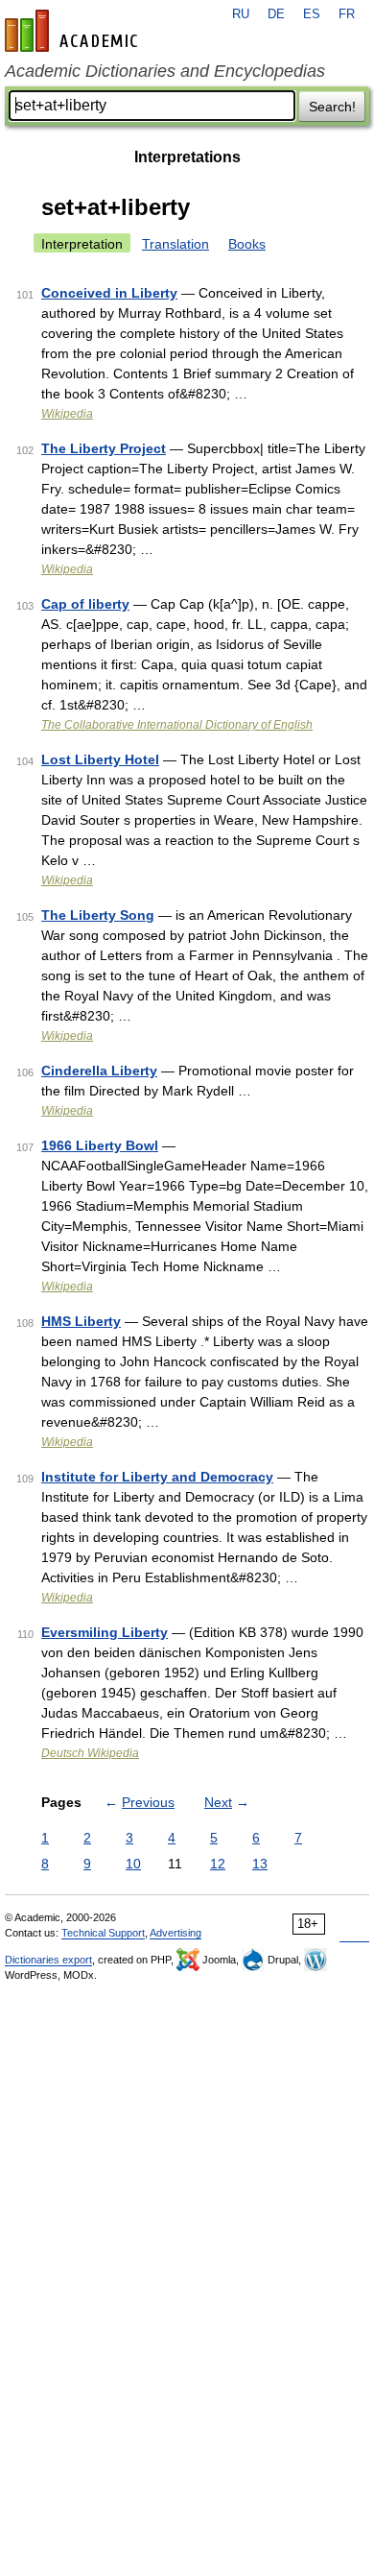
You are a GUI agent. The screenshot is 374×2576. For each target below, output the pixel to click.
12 (218, 1864)
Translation (175, 244)
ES (312, 14)
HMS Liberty (81, 1321)
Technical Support (103, 1933)
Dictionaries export (48, 1960)
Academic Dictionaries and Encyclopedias (165, 71)
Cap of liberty (85, 604)
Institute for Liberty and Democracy (157, 1477)
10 (133, 1864)
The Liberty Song (98, 915)
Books (247, 244)
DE (276, 14)
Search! (332, 107)
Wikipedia (67, 414)
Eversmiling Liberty (105, 1632)
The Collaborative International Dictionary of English (177, 725)
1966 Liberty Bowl (100, 1145)
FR (347, 14)
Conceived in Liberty (109, 293)
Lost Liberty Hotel (100, 759)
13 (260, 1864)
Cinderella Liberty (99, 1071)
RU (241, 14)
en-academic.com (74, 31)
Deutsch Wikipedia (90, 1753)
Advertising (175, 1933)
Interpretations (187, 157)
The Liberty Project (104, 448)
